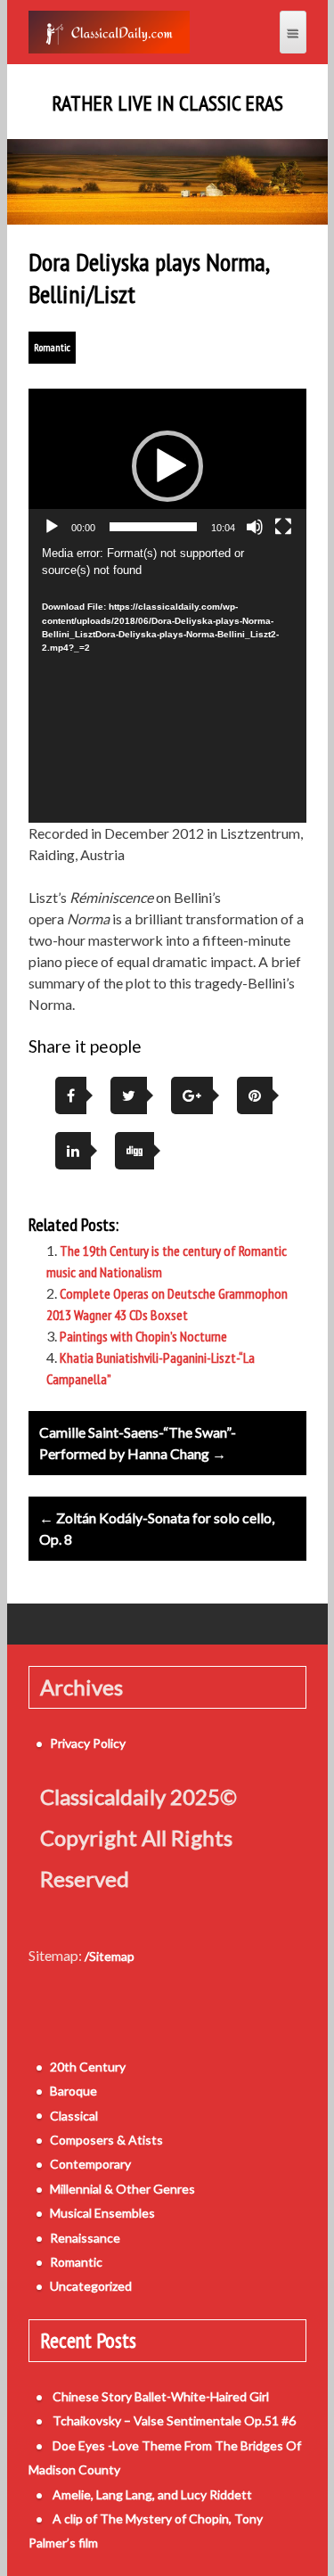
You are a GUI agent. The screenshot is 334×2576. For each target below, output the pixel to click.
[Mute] (255, 527)
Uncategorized (91, 2286)
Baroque (73, 2091)
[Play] (52, 527)
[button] (167, 466)
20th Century (88, 2067)
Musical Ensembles (102, 2213)
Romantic (52, 347)
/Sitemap (110, 1956)
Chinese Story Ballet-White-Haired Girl (161, 2396)
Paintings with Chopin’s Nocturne (143, 1336)
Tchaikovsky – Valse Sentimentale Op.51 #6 (174, 2420)
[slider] (153, 527)
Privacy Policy (88, 1743)
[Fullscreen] (283, 527)
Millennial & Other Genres (122, 2189)
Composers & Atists (106, 2140)
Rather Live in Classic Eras (167, 103)
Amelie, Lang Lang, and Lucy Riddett (152, 2494)
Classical (74, 2116)
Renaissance (85, 2238)
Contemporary (90, 2164)
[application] (167, 467)
